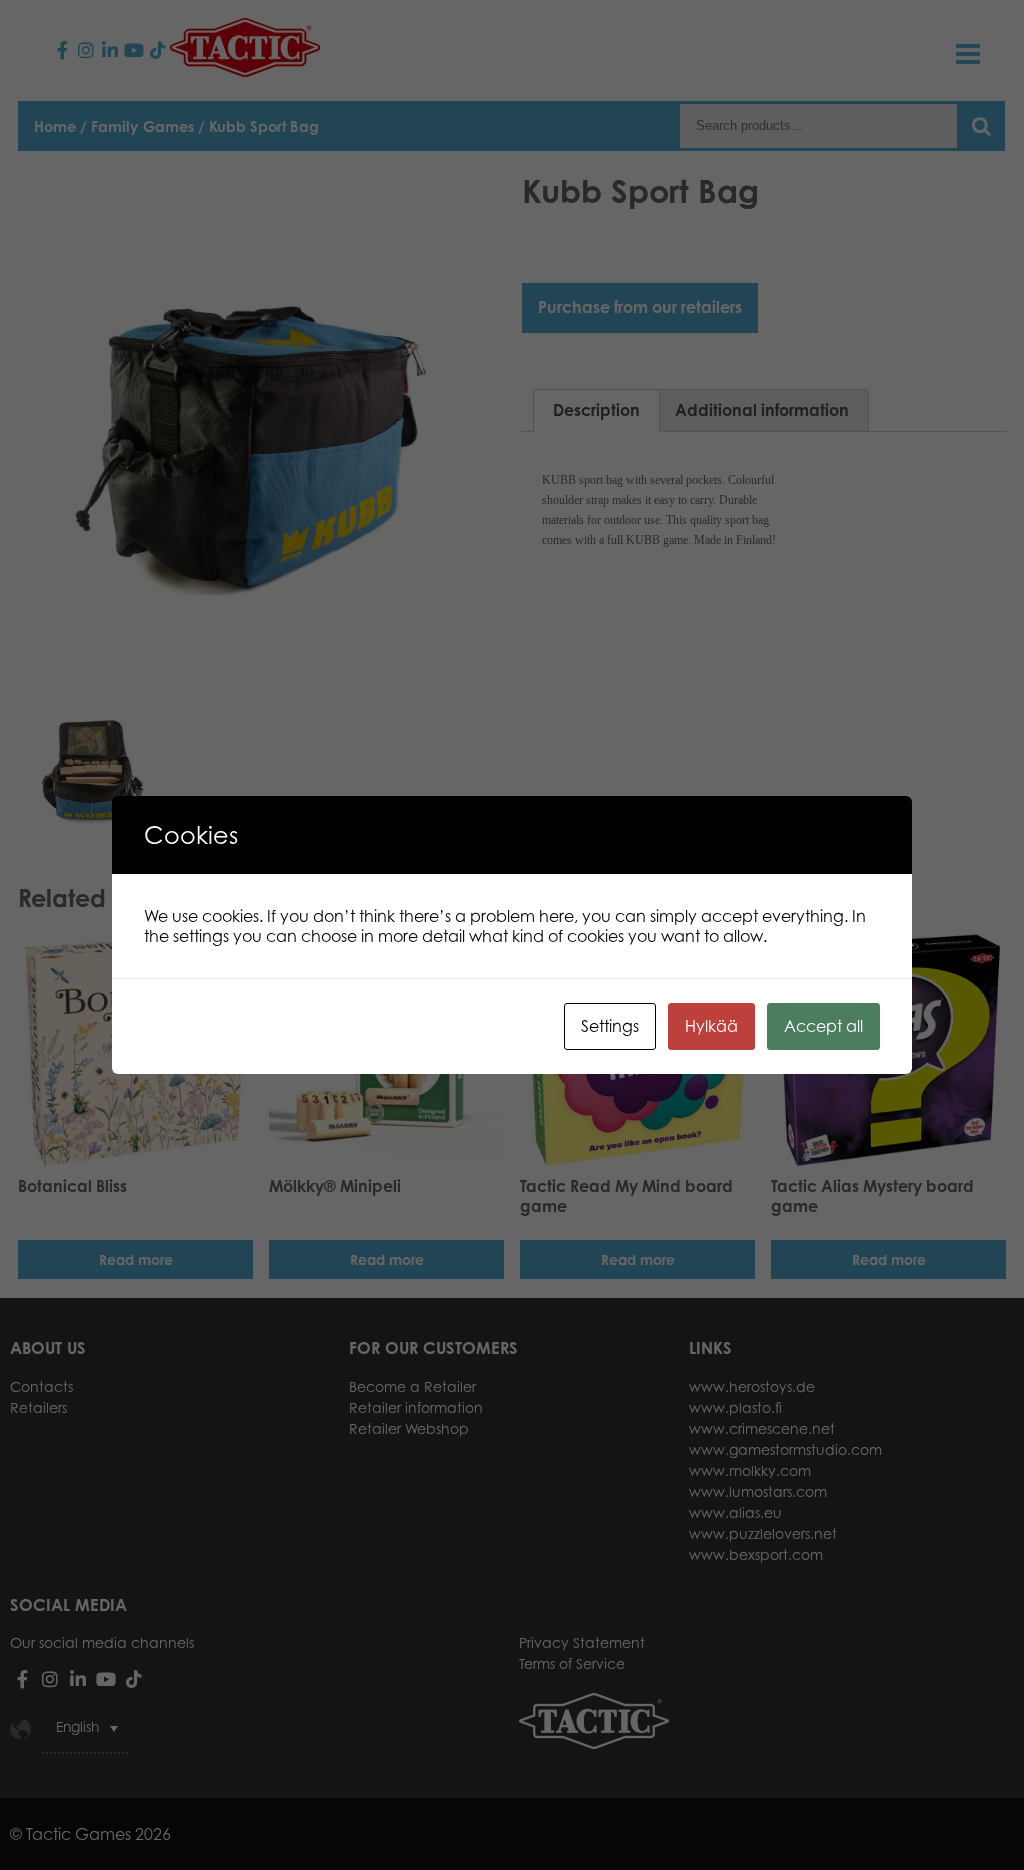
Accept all (823, 1026)
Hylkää (711, 1026)
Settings (610, 1026)
